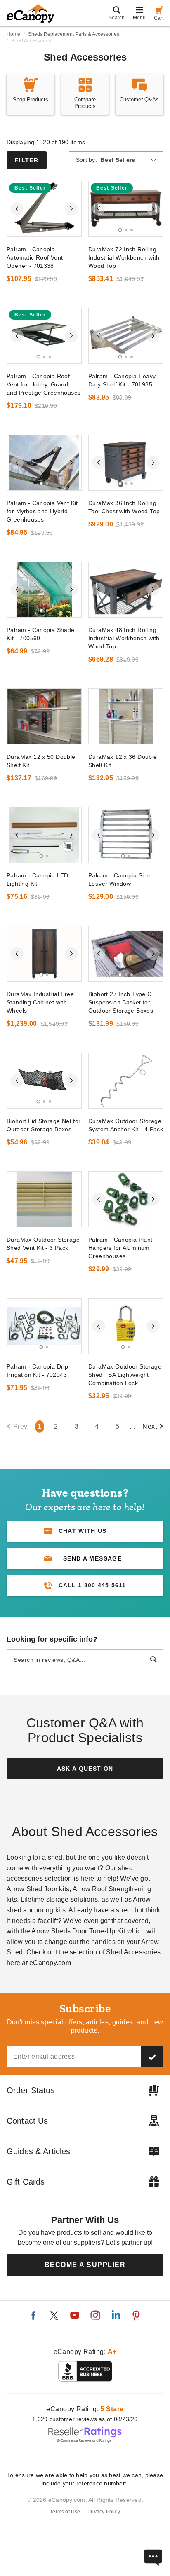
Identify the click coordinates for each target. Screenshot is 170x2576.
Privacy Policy (104, 2512)
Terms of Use (65, 2512)
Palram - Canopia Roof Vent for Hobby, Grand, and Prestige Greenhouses (44, 384)
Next (150, 1426)
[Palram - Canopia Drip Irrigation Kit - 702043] (44, 1326)
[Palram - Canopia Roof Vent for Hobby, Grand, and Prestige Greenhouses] (44, 336)
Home (13, 34)
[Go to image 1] (41, 230)
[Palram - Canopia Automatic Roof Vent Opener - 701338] (44, 209)
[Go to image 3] (132, 230)
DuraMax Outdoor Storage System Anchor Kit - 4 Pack (126, 1125)
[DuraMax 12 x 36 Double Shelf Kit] (126, 716)
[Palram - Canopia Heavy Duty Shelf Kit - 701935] (126, 336)
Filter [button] (27, 160)
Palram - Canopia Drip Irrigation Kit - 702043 (37, 1371)
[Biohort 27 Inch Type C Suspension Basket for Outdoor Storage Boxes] (126, 954)
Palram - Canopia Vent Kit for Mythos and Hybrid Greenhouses (42, 511)
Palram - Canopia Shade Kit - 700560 (41, 634)
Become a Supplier (85, 2265)
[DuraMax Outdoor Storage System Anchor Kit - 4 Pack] (126, 1081)
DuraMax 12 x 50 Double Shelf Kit (41, 761)
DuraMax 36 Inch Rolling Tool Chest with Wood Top (124, 507)
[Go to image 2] (47, 230)
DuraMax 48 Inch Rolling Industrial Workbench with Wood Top (124, 638)
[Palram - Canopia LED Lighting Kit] (44, 835)
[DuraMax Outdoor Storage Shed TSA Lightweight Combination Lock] (126, 1326)
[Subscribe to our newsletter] (152, 2057)
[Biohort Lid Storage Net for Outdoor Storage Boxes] (44, 1081)
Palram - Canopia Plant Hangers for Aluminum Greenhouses (120, 1248)
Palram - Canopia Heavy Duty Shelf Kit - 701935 (122, 380)
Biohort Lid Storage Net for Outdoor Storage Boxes (44, 1125)
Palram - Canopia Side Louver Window (119, 880)
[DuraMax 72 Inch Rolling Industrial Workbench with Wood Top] (126, 209)
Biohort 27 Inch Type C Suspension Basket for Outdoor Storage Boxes (121, 1002)
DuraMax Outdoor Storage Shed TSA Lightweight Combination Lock (125, 1375)
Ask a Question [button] (85, 1769)
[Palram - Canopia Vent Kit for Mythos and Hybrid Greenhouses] (44, 463)
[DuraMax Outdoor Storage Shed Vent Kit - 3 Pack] (44, 1199)
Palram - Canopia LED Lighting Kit (38, 880)
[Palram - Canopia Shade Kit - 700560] (44, 590)
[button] (85, 1558)
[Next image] (71, 209)
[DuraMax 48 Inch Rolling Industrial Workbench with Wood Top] (126, 590)
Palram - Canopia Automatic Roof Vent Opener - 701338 (35, 257)
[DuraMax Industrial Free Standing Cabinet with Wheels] (44, 954)
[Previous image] (17, 209)
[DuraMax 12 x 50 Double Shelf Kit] (44, 716)
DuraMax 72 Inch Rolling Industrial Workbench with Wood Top (124, 257)
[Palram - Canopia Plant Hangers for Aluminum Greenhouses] (126, 1199)
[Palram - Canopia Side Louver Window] (126, 835)
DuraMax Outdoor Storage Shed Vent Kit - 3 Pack (43, 1244)
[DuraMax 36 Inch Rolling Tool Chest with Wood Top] (126, 463)
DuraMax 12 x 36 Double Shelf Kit (123, 761)
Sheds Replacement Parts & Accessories (74, 34)
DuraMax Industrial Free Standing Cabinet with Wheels (40, 1002)
